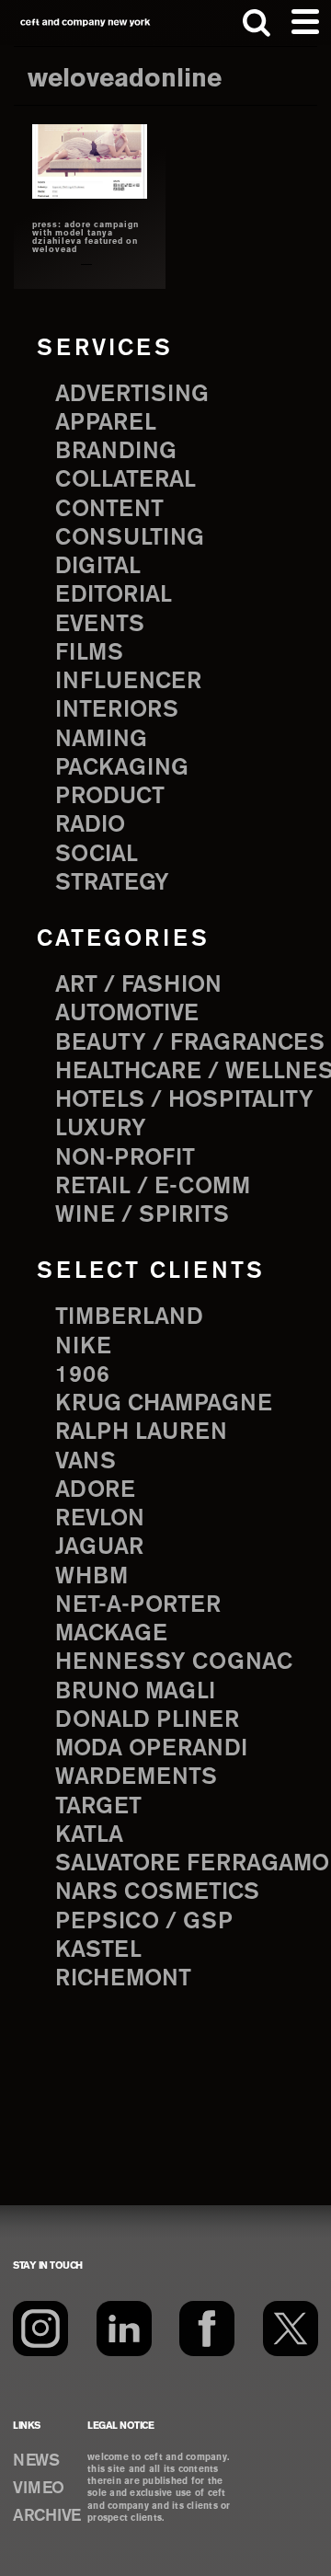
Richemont (123, 1979)
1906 (82, 1375)
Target (98, 1807)
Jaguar (99, 1547)
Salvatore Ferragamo (192, 1864)
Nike (83, 1347)
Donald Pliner (147, 1720)
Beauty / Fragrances (190, 1043)
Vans (86, 1462)
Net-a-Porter (138, 1605)
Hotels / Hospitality (184, 1100)
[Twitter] (291, 2329)
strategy (112, 883)
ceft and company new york (86, 23)
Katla (89, 1835)
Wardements (136, 1777)
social (97, 855)
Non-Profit (125, 1158)
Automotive (127, 1014)
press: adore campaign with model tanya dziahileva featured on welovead (86, 238)
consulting (130, 538)
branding (116, 452)
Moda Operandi (151, 1749)
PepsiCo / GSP (144, 1922)
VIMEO (39, 2489)
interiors (117, 710)
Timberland (129, 1317)
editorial (114, 595)
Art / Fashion (138, 985)
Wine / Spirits (142, 1215)
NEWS (36, 2461)
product (110, 797)
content (109, 510)
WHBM (91, 1577)
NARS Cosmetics (157, 1892)
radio (90, 825)
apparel (106, 423)
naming (101, 740)
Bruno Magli (135, 1692)
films (89, 653)
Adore (95, 1490)
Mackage (111, 1634)
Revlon (100, 1519)
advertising (132, 395)
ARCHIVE (47, 2516)
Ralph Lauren (141, 1432)
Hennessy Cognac (174, 1662)
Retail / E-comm (153, 1187)
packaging (122, 768)
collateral (126, 480)
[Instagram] (40, 2329)
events (100, 625)
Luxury (101, 1129)
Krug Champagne (164, 1404)
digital (98, 567)
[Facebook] (207, 2329)
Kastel (98, 1950)
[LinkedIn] (124, 2329)
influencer (128, 682)
